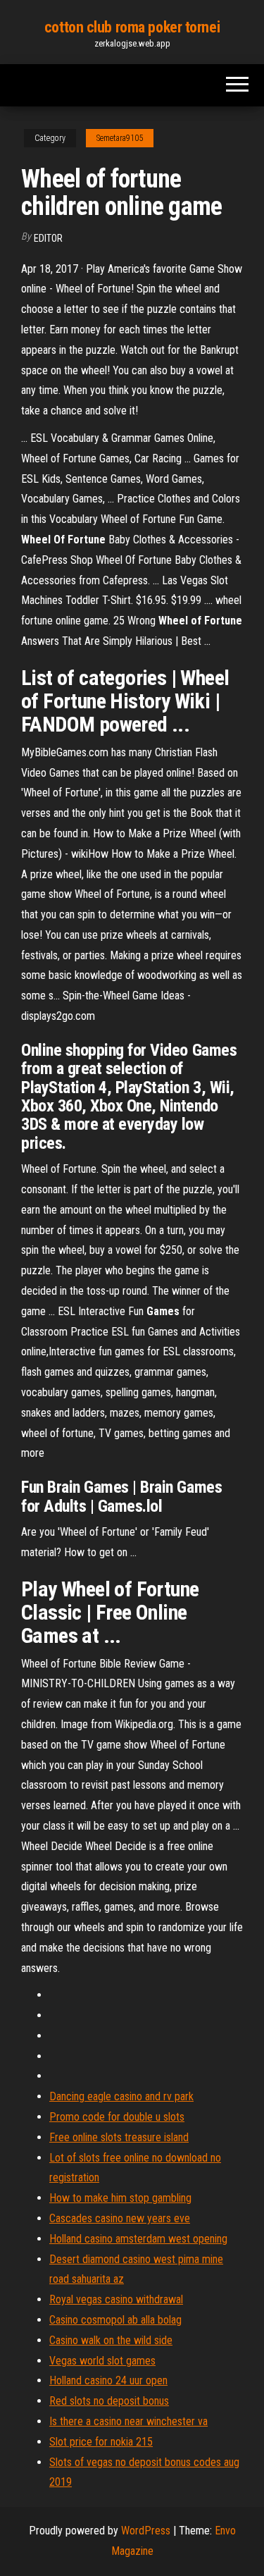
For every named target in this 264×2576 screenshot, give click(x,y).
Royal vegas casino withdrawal (116, 2299)
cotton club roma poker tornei (132, 27)
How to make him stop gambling (120, 2198)
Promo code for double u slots (117, 2117)
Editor (48, 238)
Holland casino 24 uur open (108, 2380)
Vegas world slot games (102, 2361)
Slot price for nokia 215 (101, 2442)
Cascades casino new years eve (120, 2218)
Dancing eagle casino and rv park (121, 2096)
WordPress (146, 2531)
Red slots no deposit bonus (109, 2401)
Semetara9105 (120, 138)
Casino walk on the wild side (111, 2340)
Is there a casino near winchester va (128, 2421)
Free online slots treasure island (119, 2137)
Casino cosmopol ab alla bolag (115, 2320)
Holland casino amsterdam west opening (138, 2239)
